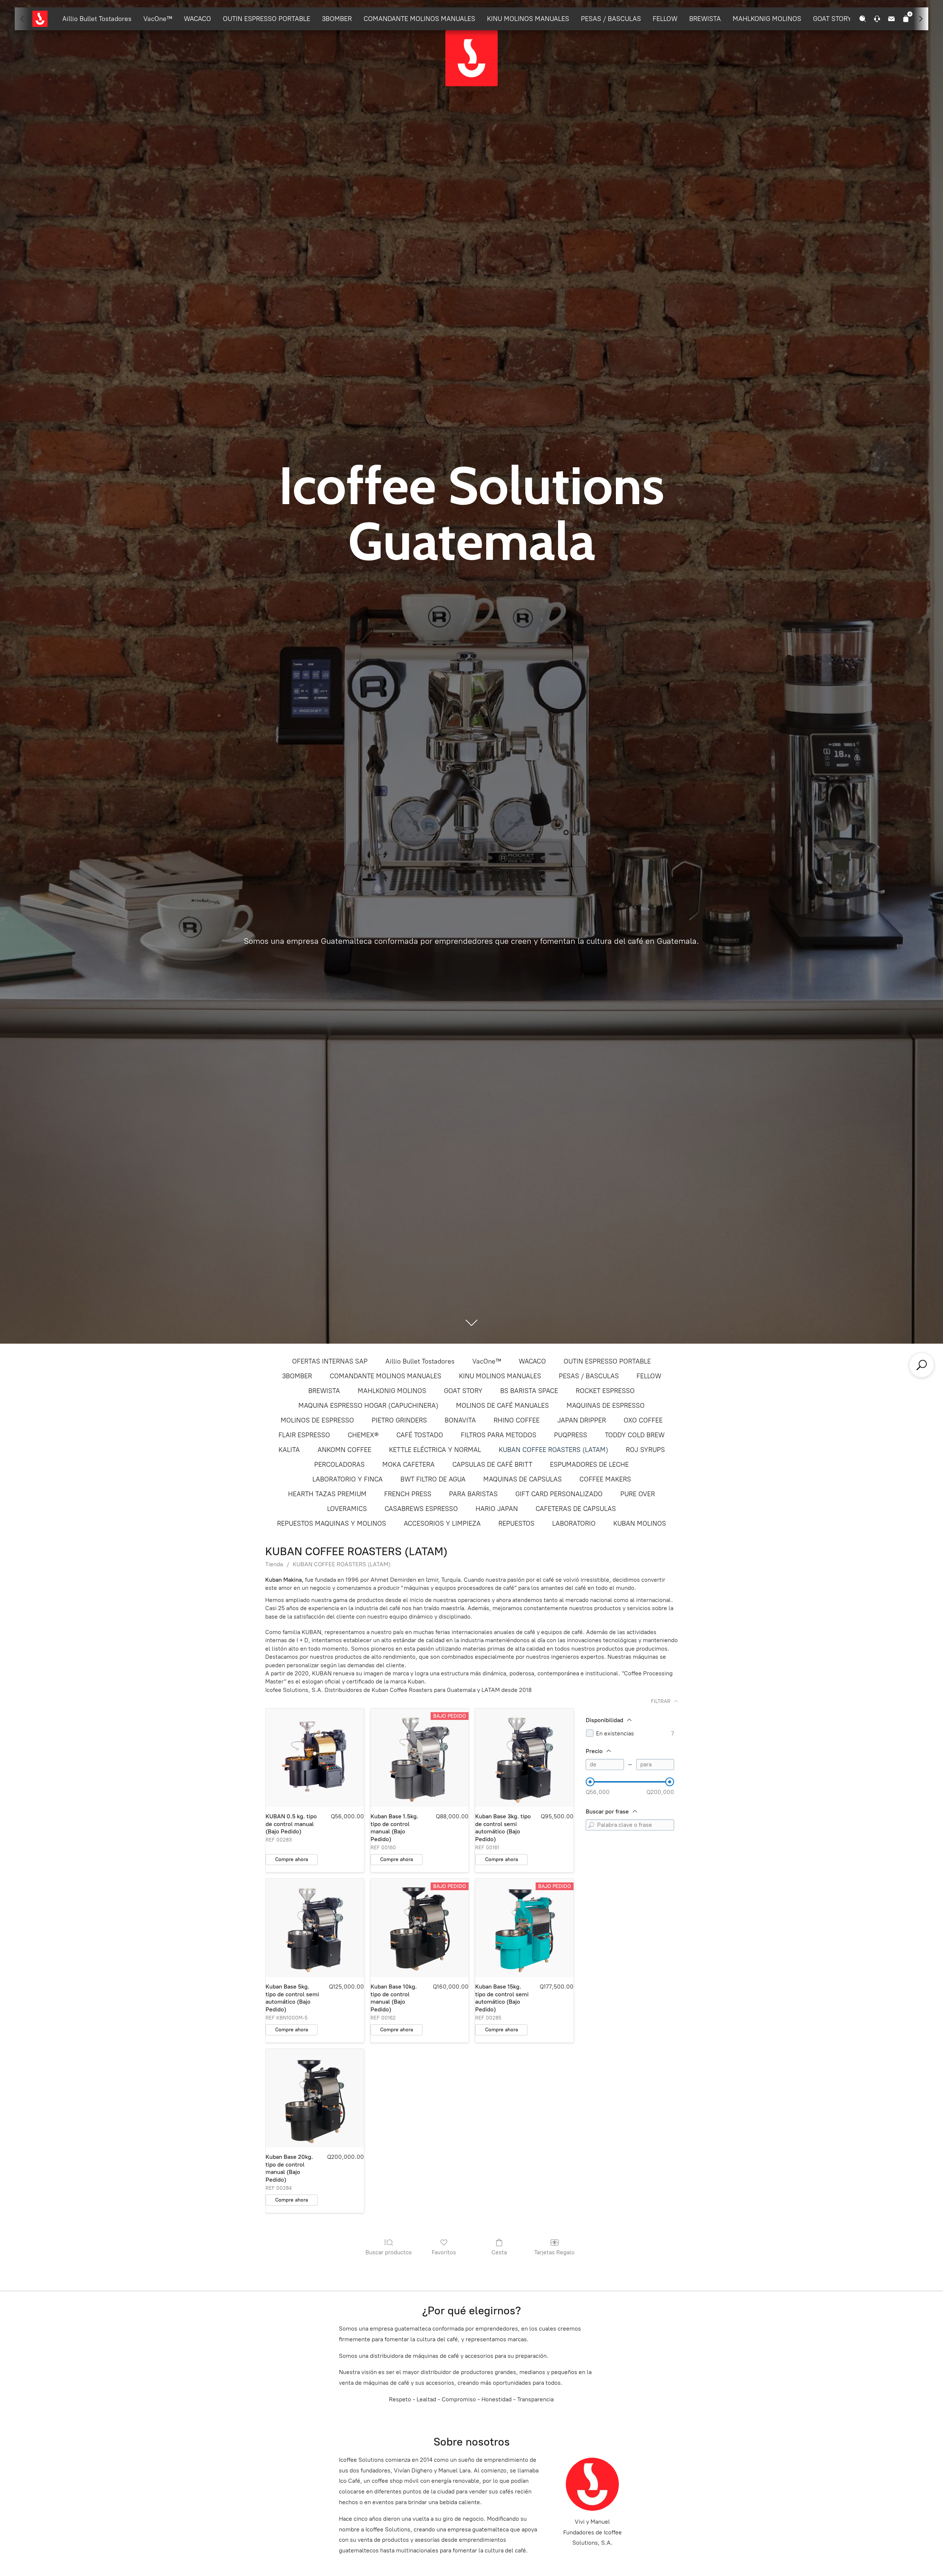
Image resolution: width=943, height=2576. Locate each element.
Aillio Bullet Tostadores (97, 19)
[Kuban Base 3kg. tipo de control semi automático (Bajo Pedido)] (524, 1758)
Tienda (274, 1564)
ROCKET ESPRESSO (605, 1391)
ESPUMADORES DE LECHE (589, 1465)
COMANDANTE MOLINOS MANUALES (419, 19)
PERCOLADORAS (339, 1465)
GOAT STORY (832, 19)
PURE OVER (638, 1494)
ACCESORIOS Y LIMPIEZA (442, 1523)
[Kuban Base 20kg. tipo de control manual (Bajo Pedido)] (315, 2098)
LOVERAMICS (347, 1509)
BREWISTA (705, 19)
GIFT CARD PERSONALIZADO (559, 1494)
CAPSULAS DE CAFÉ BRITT (492, 1465)
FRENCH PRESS (408, 1494)
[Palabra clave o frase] (591, 1825)
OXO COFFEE (643, 1420)
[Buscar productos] (922, 1365)
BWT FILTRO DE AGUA (433, 1479)
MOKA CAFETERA (409, 1465)
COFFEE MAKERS (605, 1479)
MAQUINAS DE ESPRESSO (606, 1406)
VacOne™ (158, 19)
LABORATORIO (574, 1523)
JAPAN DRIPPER (582, 1420)
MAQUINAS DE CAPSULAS (523, 1479)
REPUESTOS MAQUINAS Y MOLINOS (332, 1523)
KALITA (289, 1450)
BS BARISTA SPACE (529, 1391)
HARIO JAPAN (497, 1509)
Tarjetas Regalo (554, 2252)
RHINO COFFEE (517, 1420)
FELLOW (665, 19)
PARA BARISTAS (473, 1494)
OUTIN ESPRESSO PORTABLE (267, 19)
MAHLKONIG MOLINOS (767, 19)
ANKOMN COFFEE (344, 1450)
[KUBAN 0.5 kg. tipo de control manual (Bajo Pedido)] (315, 1758)
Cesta (499, 2252)
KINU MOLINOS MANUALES (528, 19)
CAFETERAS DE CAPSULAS (576, 1509)
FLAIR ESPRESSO (304, 1435)
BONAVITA (460, 1420)
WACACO (197, 19)
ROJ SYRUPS (645, 1450)
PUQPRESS (571, 1435)
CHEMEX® (363, 1435)
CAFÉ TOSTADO (420, 1435)
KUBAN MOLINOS (640, 1523)
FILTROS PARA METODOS (499, 1435)
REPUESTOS (516, 1523)
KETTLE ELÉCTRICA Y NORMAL (435, 1450)
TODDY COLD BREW (635, 1435)
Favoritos (444, 2252)
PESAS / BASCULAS (611, 19)
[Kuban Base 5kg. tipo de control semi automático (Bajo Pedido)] (315, 1928)
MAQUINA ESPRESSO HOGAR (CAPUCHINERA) (368, 1406)
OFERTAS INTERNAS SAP (330, 1361)
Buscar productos (389, 2252)
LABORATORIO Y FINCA (348, 1479)
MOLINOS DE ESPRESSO (317, 1420)
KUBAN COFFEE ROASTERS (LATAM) (553, 1450)
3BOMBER (337, 19)
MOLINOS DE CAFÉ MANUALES (502, 1406)
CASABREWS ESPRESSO (421, 1509)
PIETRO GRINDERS (399, 1420)
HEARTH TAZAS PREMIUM (327, 1494)
